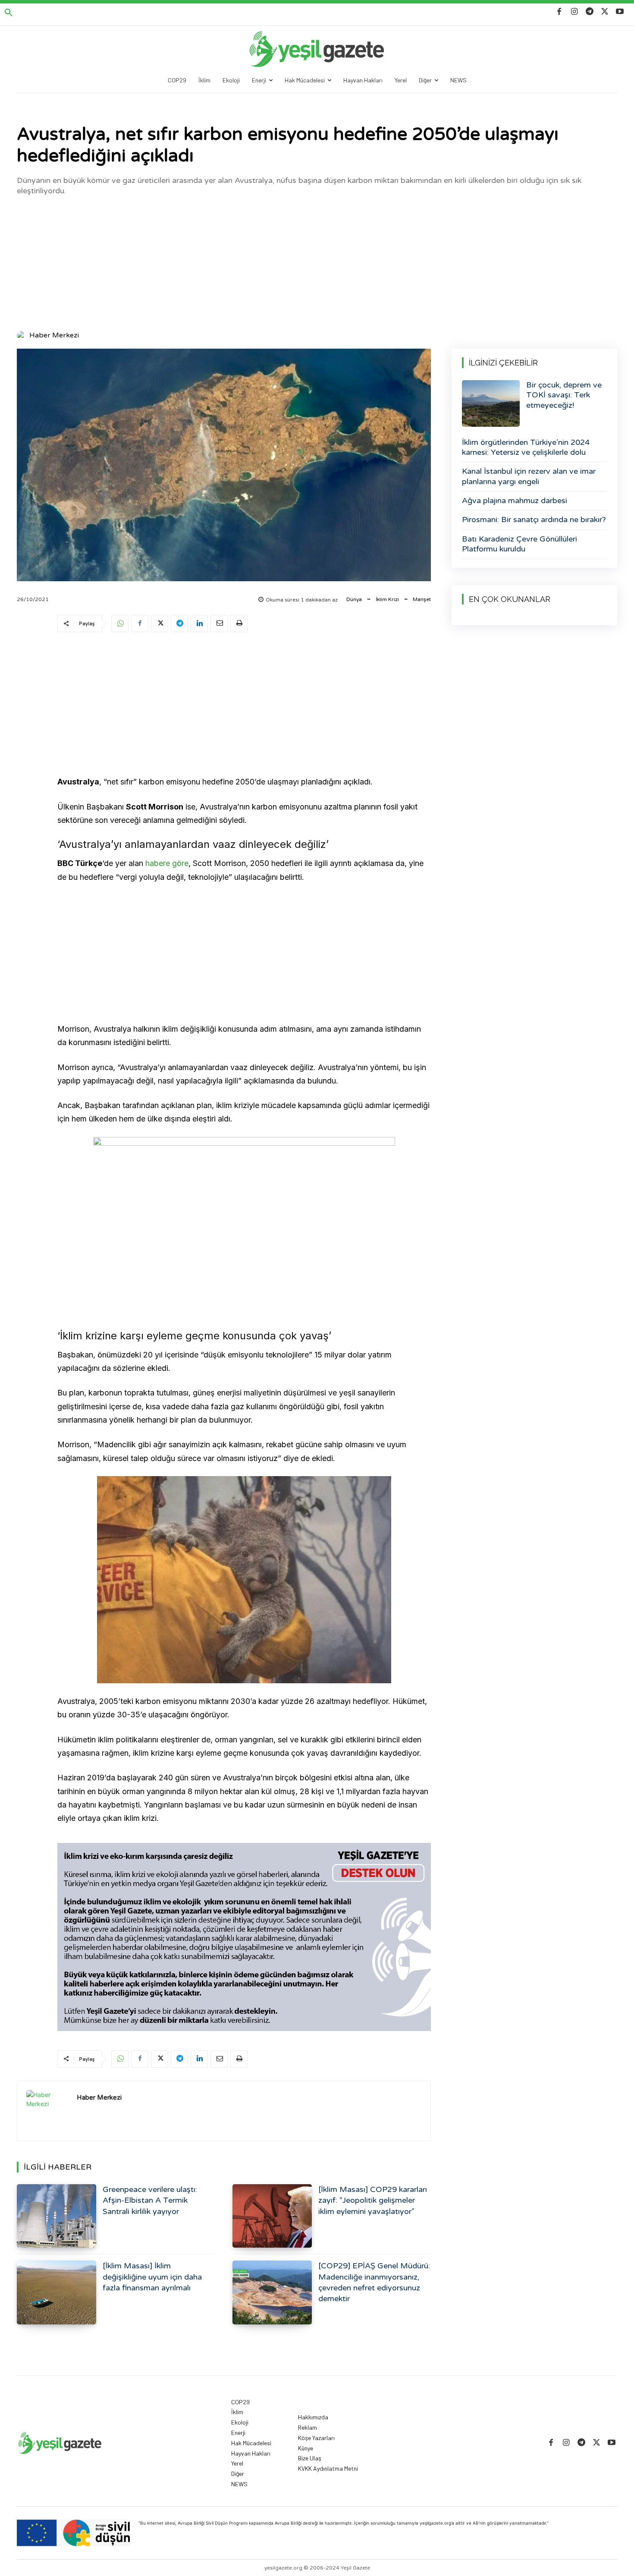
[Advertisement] (317, 262)
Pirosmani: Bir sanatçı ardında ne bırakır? (534, 520)
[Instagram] (574, 12)
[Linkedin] (199, 624)
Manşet (422, 599)
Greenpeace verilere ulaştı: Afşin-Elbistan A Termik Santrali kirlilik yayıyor (150, 2200)
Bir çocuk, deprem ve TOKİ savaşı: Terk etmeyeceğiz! (564, 395)
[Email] (219, 624)
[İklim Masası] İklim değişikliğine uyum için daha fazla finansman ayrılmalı (152, 2277)
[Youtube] (620, 12)
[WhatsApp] (120, 624)
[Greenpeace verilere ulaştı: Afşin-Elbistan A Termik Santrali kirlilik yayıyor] (56, 2216)
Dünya (354, 599)
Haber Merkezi (54, 335)
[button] (9, 13)
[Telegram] (589, 12)
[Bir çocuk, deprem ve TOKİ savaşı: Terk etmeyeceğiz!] (491, 403)
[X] (605, 12)
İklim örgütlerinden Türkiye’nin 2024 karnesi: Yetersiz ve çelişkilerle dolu (526, 447)
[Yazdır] (239, 624)
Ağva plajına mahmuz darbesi (515, 501)
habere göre (167, 863)
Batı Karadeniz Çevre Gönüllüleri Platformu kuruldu (519, 544)
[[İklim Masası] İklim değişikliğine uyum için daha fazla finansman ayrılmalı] (56, 2292)
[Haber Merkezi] (22, 335)
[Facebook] (559, 12)
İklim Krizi (387, 599)
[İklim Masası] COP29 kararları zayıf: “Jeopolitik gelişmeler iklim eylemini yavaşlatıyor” (373, 2200)
